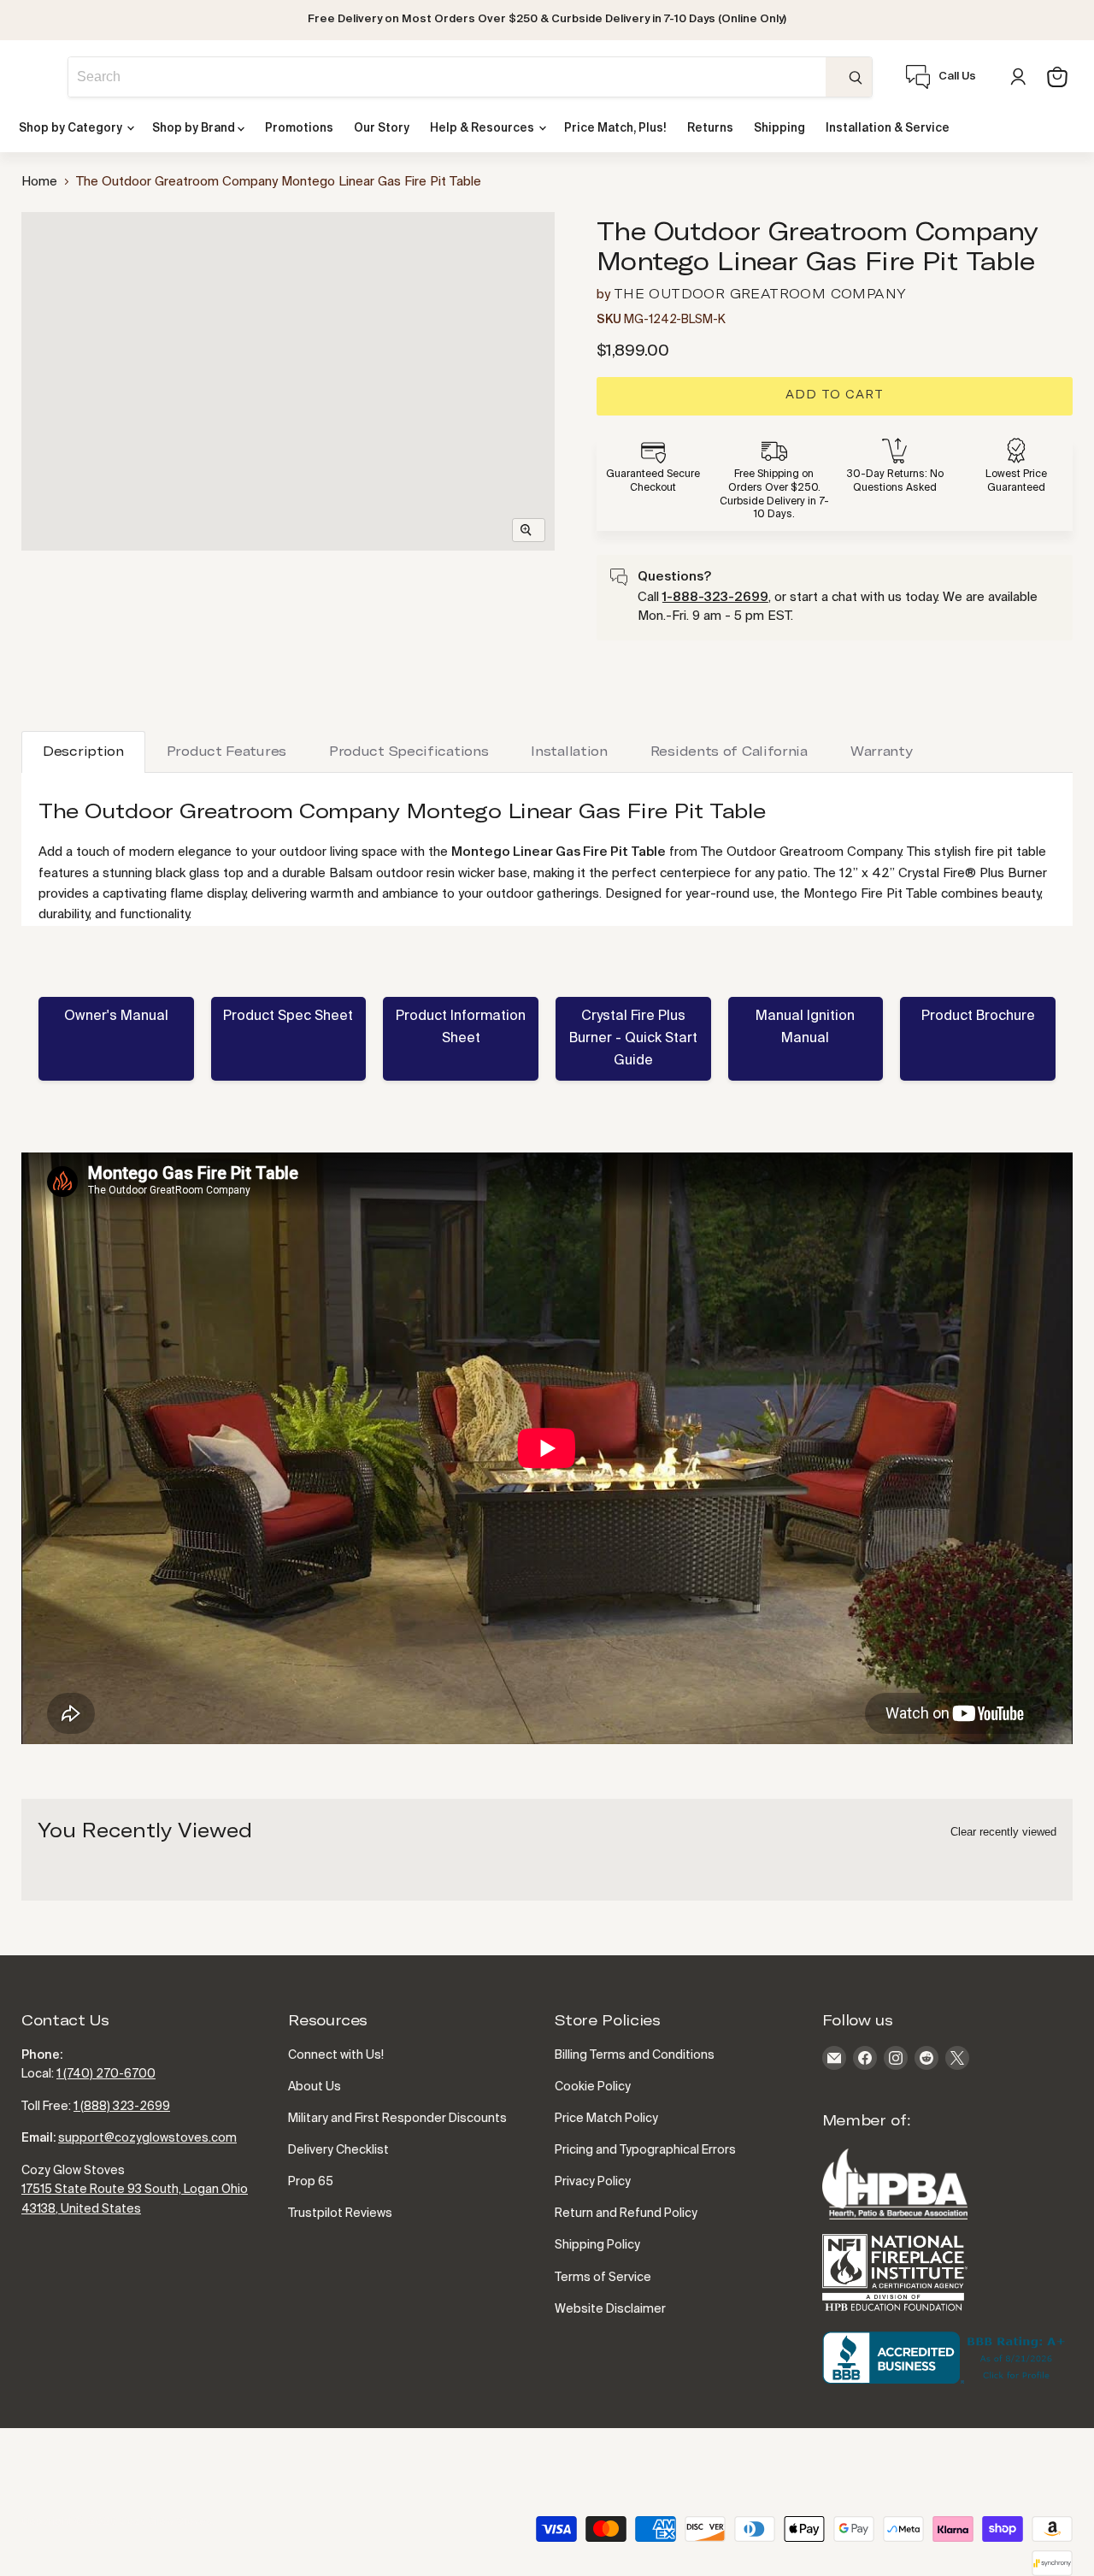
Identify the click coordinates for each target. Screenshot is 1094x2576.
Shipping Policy (597, 2245)
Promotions (299, 129)
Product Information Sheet (461, 1028)
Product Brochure (978, 1017)
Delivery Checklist (338, 2150)
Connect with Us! (336, 2055)
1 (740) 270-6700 (106, 2074)
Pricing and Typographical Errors (645, 2150)
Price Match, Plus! (615, 129)
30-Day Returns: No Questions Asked (895, 481)
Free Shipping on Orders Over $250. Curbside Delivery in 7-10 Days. (774, 495)
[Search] (849, 77)
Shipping (779, 129)
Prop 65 (311, 2182)
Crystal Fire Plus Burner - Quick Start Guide (633, 1039)
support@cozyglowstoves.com (147, 2138)
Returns (710, 129)
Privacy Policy (593, 2182)
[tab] (83, 752)
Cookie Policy (593, 2087)
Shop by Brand (195, 129)
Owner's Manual (116, 1017)
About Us (315, 2087)
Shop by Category (72, 129)
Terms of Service (603, 2278)
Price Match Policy (606, 2119)
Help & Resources (483, 129)
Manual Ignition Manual (805, 1028)
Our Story (382, 129)
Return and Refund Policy (626, 2213)
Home (39, 182)
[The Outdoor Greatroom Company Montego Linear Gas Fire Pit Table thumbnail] (72, 599)
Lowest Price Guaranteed (1016, 481)
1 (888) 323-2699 (122, 2107)
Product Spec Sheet (288, 1017)
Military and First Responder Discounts (397, 2119)
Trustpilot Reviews (340, 2213)
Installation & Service (888, 129)
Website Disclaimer (610, 2309)
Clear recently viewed (1003, 1832)
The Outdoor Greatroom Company (760, 295)
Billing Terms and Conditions (635, 2055)
